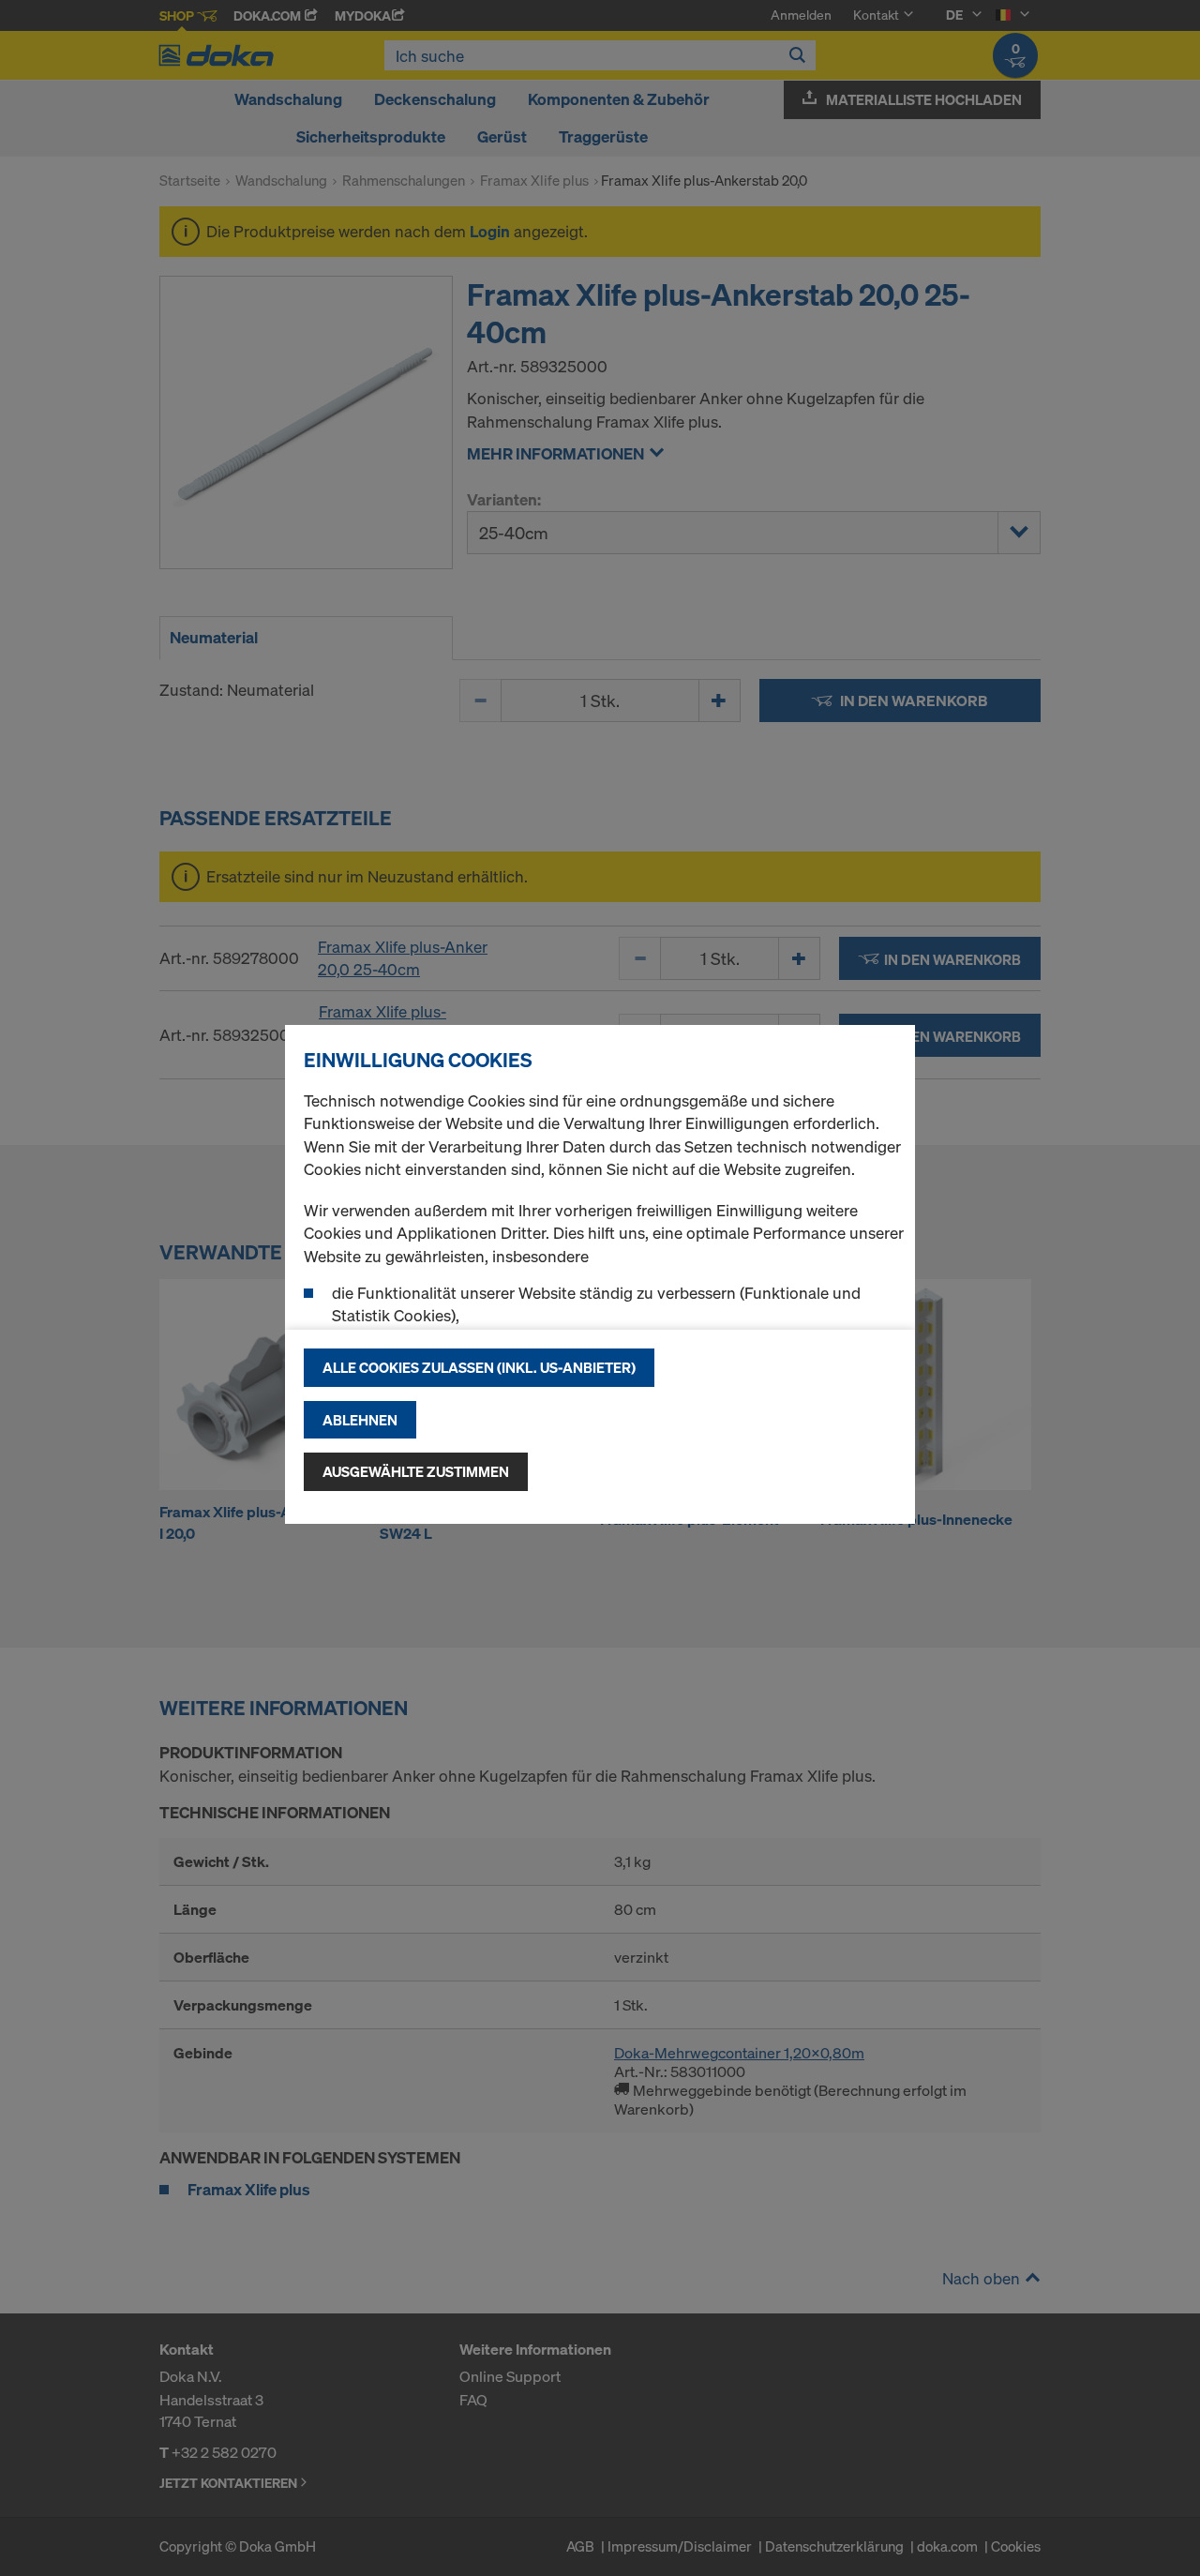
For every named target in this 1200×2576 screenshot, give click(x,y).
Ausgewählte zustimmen (416, 1471)
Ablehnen (360, 1420)
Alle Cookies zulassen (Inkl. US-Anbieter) (479, 1367)
